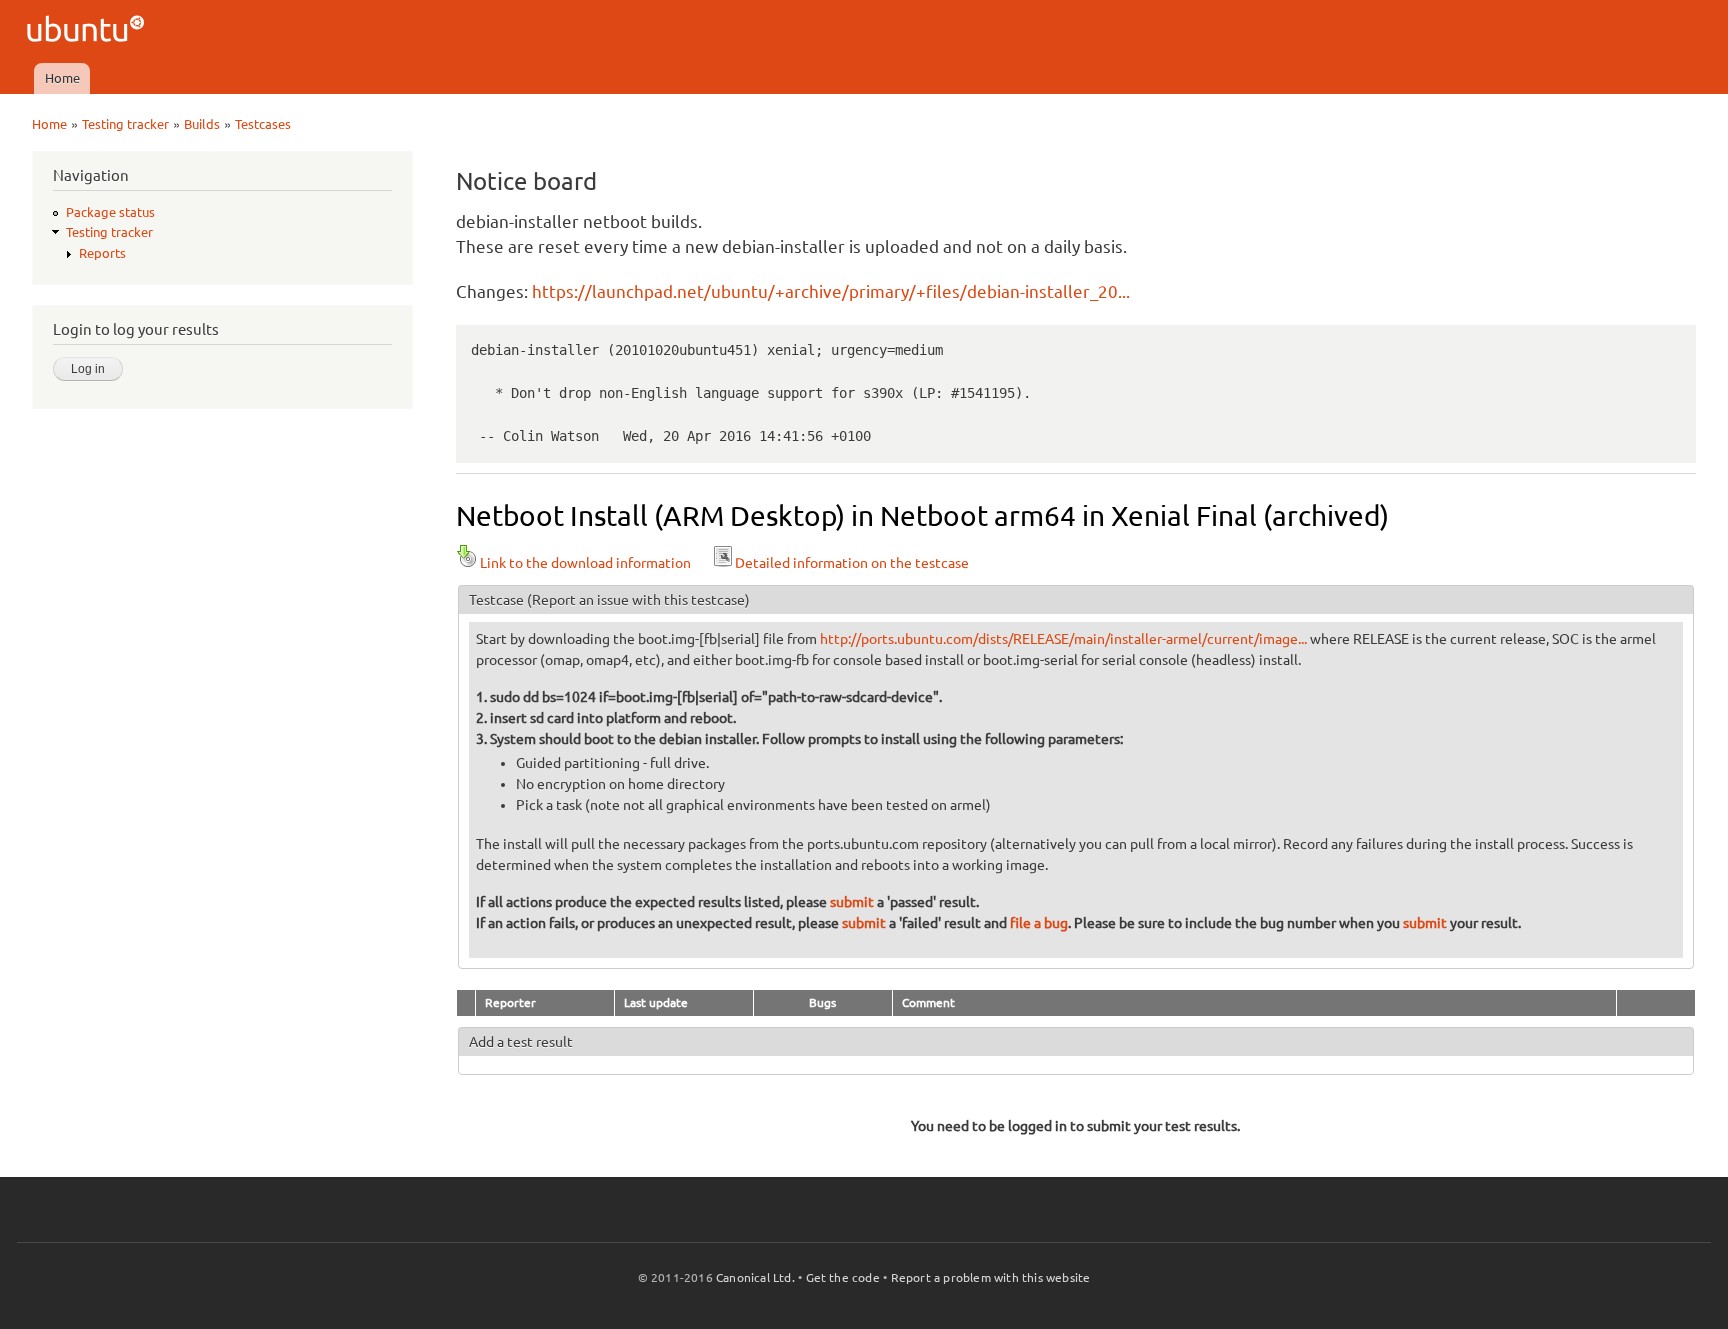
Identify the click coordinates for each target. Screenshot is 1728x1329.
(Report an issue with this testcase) (638, 600)
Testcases (263, 124)
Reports (102, 253)
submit (852, 902)
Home (62, 78)
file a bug (1039, 923)
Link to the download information (585, 563)
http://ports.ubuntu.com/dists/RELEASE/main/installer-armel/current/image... (1063, 639)
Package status (110, 212)
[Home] (88, 31)
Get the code (843, 1277)
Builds (202, 124)
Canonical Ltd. (755, 1277)
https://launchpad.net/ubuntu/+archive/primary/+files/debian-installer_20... (831, 291)
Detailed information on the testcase (852, 563)
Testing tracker (125, 124)
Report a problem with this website (991, 1277)
